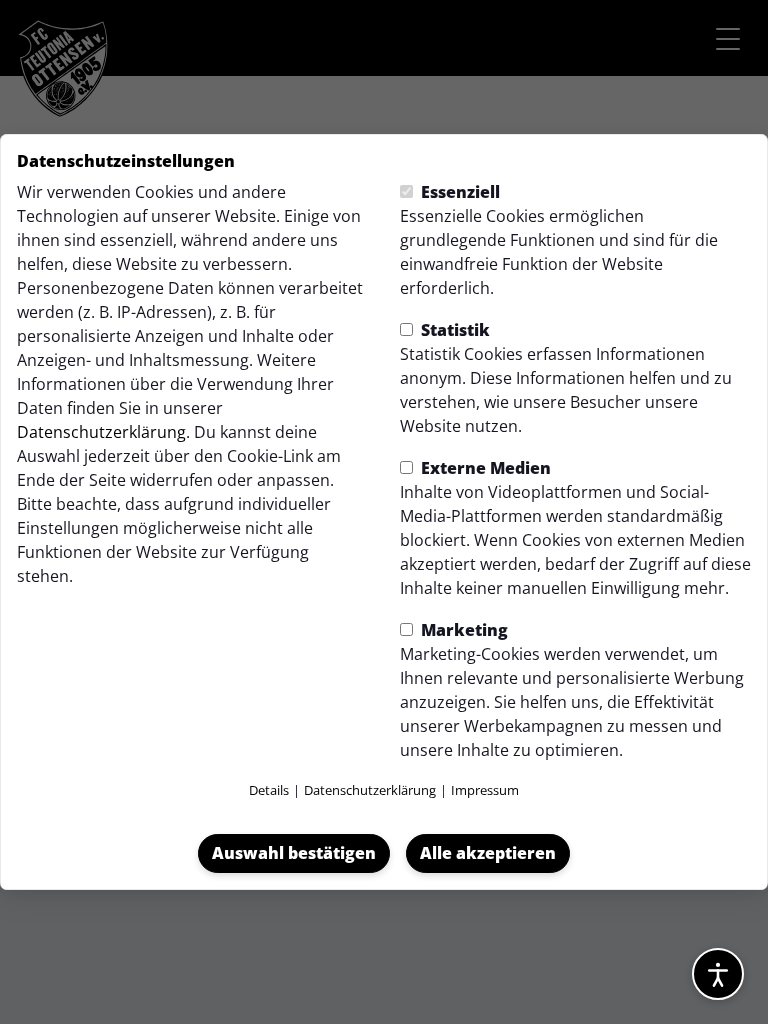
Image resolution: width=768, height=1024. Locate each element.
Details (269, 790)
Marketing (462, 630)
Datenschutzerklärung (101, 432)
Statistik (453, 330)
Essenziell (458, 192)
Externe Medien (484, 468)
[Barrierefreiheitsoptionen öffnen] (718, 974)
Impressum (485, 790)
